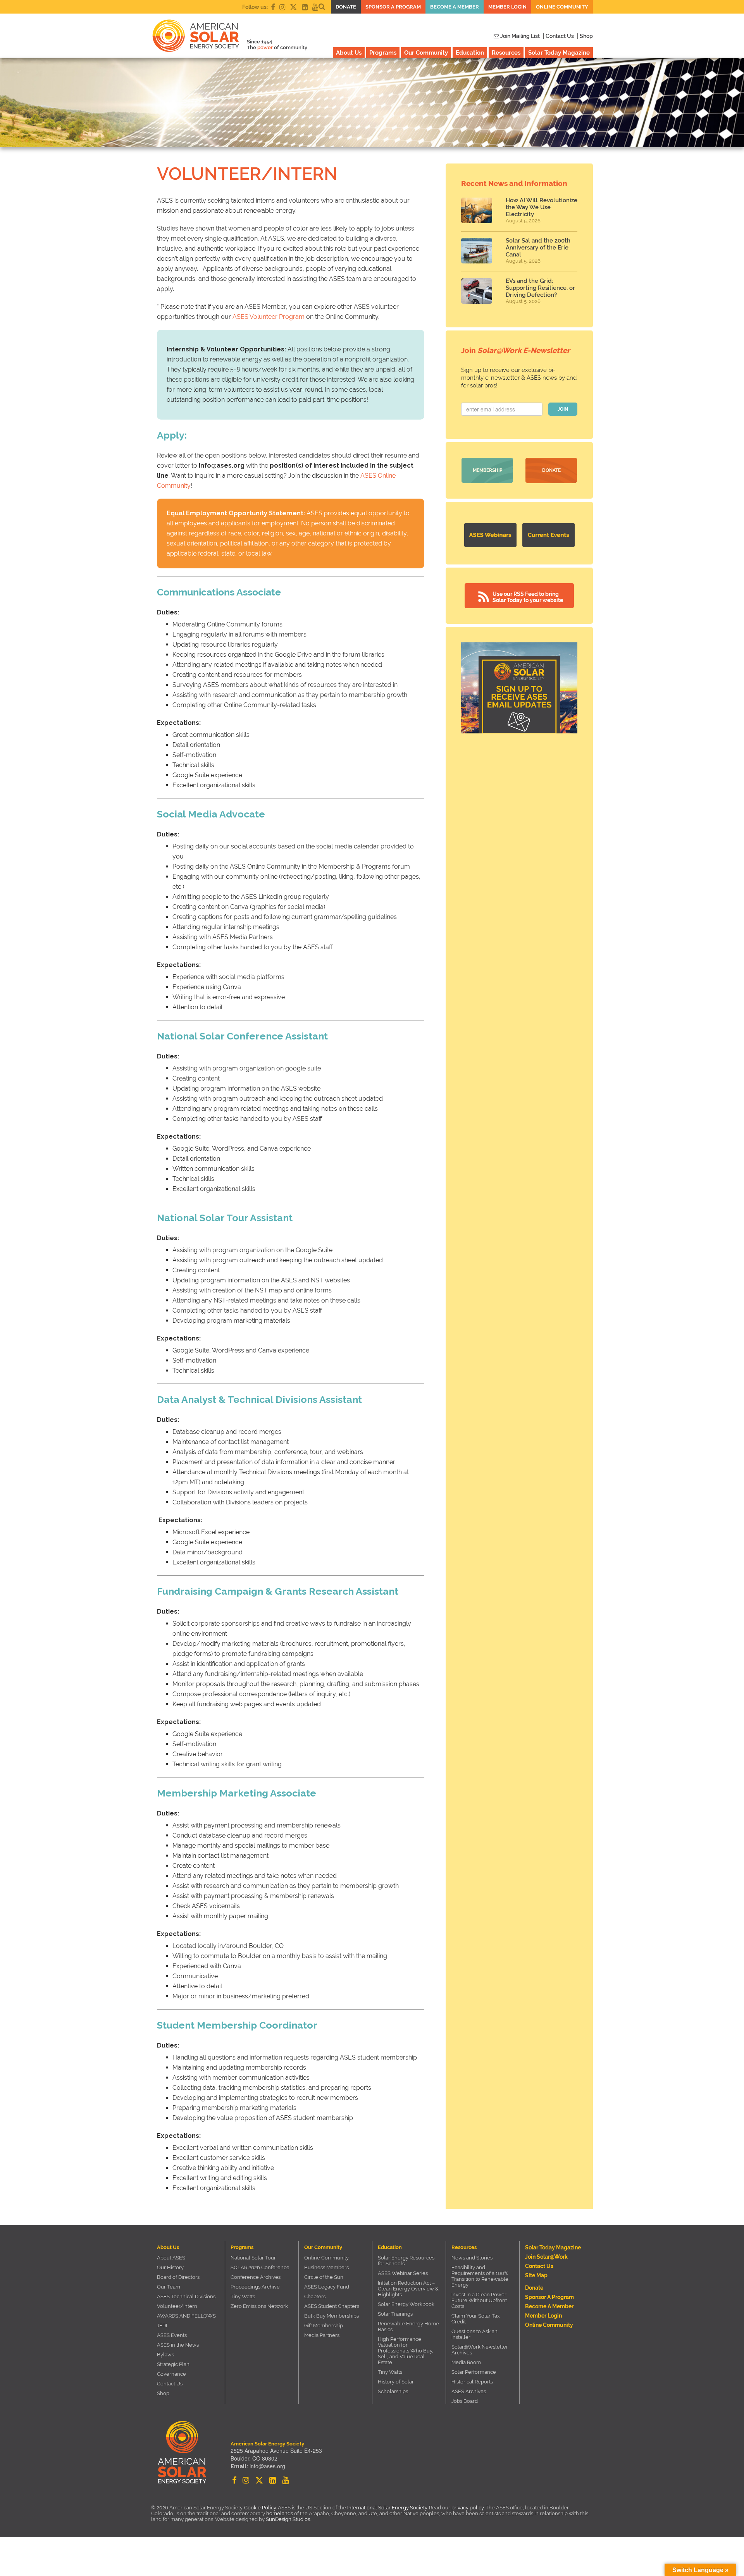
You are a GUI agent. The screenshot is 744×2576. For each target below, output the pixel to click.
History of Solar (396, 2382)
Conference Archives (256, 2277)
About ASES (171, 2258)
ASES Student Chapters (332, 2306)
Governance (171, 2374)
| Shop (585, 36)
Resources (506, 53)
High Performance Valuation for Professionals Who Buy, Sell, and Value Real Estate (406, 2351)
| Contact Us (558, 36)
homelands (280, 2513)
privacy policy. (468, 2508)
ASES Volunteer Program (269, 317)
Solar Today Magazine (559, 53)
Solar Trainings (395, 2314)
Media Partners (322, 2335)
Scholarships (393, 2391)
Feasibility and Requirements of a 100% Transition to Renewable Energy (480, 2276)
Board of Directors (178, 2277)
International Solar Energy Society (387, 2508)
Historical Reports (472, 2382)
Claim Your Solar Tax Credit (476, 2319)
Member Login (507, 7)
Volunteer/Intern (177, 2306)
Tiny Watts (243, 2296)
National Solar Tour (253, 2258)
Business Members (326, 2267)
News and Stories (472, 2258)
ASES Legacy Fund (327, 2287)
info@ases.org (267, 2466)
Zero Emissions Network (259, 2306)
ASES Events (172, 2335)
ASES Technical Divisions (186, 2296)
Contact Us (170, 2384)
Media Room (466, 2362)
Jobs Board (465, 2401)
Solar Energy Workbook (406, 2304)
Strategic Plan (173, 2364)
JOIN (563, 409)
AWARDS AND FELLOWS (186, 2316)
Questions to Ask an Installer (474, 2334)
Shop (163, 2393)
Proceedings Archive (255, 2287)
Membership (487, 470)
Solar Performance (474, 2372)
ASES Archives (469, 2391)
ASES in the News (178, 2345)
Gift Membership (324, 2326)
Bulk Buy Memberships (332, 2316)
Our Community (426, 53)
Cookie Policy (260, 2508)
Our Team (169, 2287)
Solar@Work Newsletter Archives (480, 2350)
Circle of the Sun (324, 2277)
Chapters (315, 2296)
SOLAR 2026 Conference (260, 2267)
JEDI (162, 2326)
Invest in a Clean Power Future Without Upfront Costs (479, 2300)
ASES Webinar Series (403, 2273)
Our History (170, 2267)
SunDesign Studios (288, 2519)
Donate (346, 7)
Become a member (455, 7)
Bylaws (165, 2355)
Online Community (562, 7)
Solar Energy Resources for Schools (406, 2261)
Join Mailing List (519, 36)
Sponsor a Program (393, 7)
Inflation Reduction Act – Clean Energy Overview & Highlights (408, 2289)
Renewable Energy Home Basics (408, 2326)
